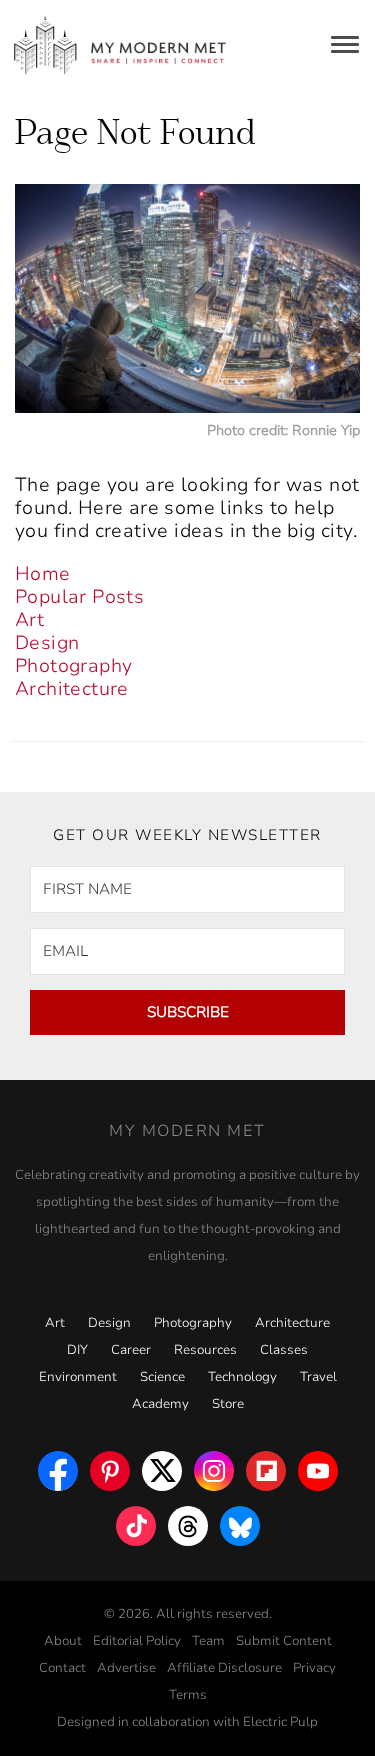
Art (29, 620)
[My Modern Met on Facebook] (58, 1466)
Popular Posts (79, 597)
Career (131, 1350)
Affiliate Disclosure (224, 1668)
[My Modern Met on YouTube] (318, 1466)
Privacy (314, 1668)
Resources (205, 1350)
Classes (284, 1350)
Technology (242, 1377)
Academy (160, 1404)
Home (43, 574)
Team (208, 1641)
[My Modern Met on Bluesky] (240, 1521)
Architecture (72, 689)
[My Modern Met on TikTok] (136, 1521)
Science (162, 1377)
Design (47, 643)
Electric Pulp (280, 1722)
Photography (73, 666)
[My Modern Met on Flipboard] (266, 1466)
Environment (78, 1377)
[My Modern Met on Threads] (188, 1521)
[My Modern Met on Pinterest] (110, 1466)
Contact (62, 1668)
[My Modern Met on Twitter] (162, 1466)
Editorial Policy (137, 1641)
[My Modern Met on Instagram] (214, 1466)
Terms (188, 1695)
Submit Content (284, 1641)
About (63, 1641)
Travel (318, 1377)
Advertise (126, 1668)
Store (228, 1404)
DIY (77, 1350)
